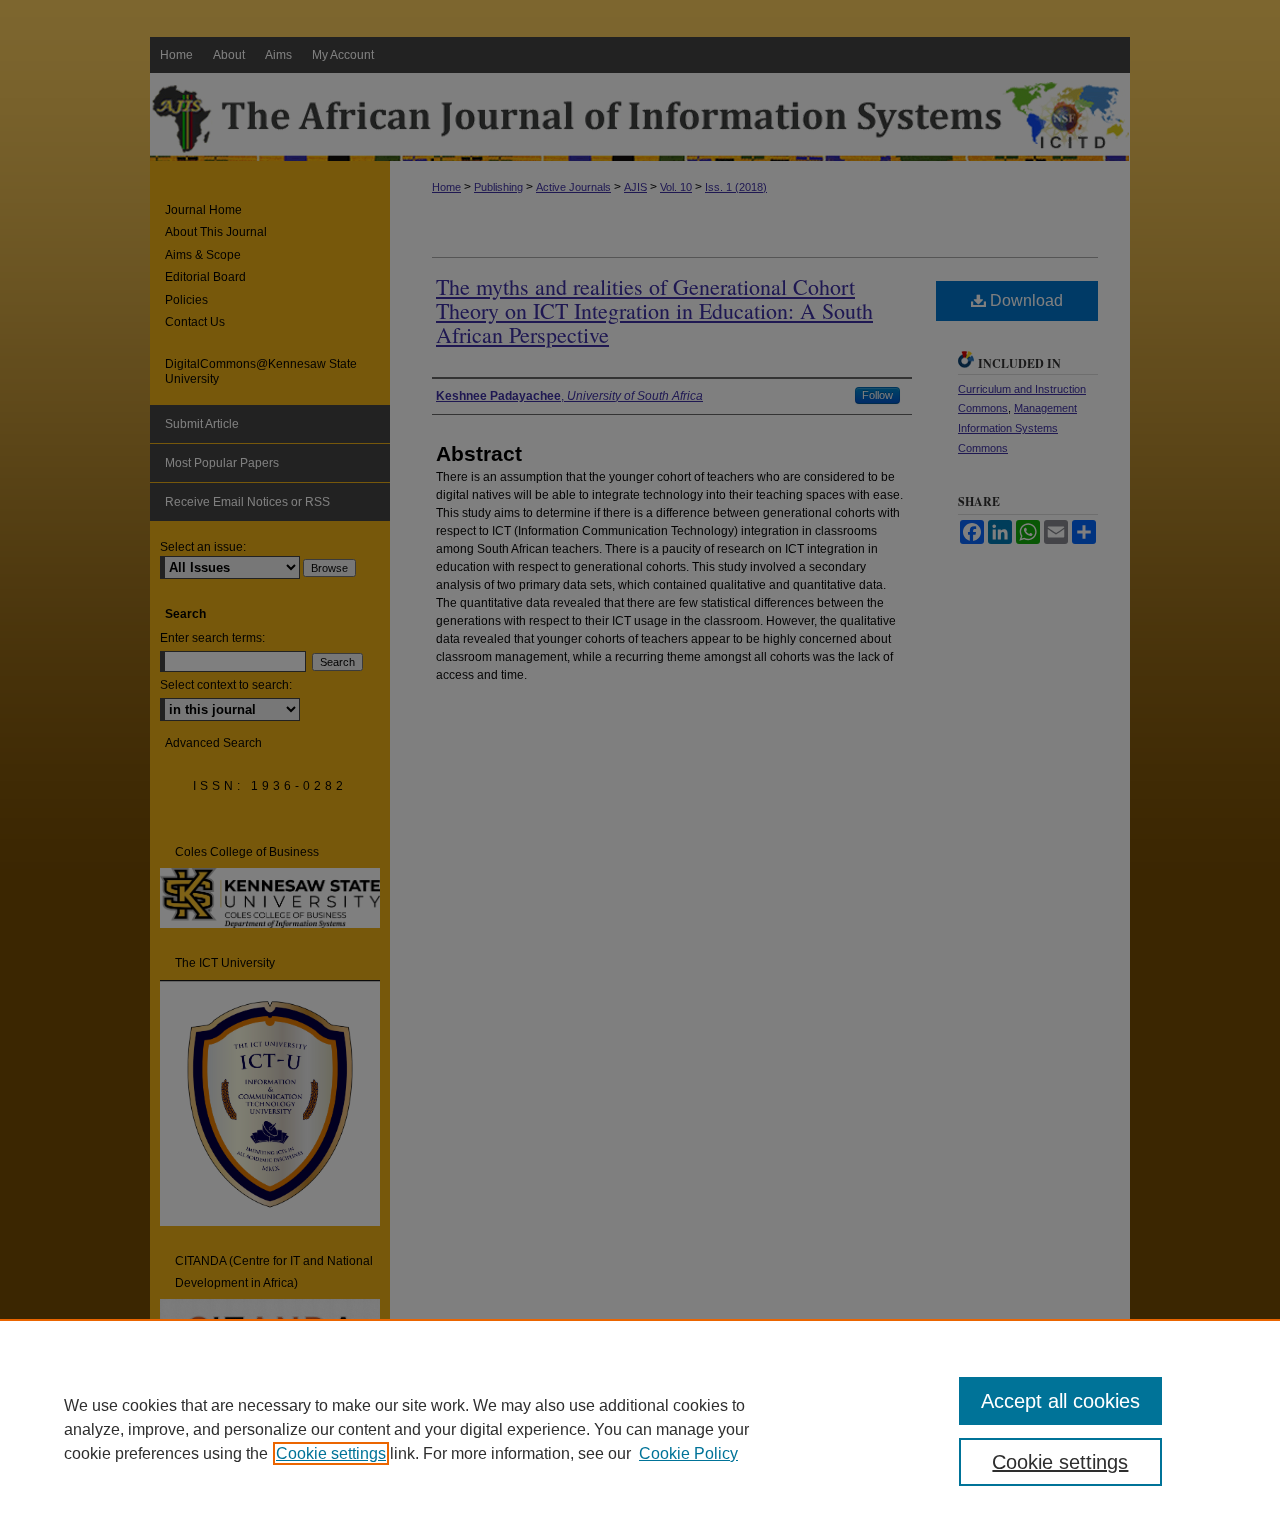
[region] (640, 1429)
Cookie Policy (688, 1453)
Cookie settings (331, 1453)
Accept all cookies (1060, 1401)
